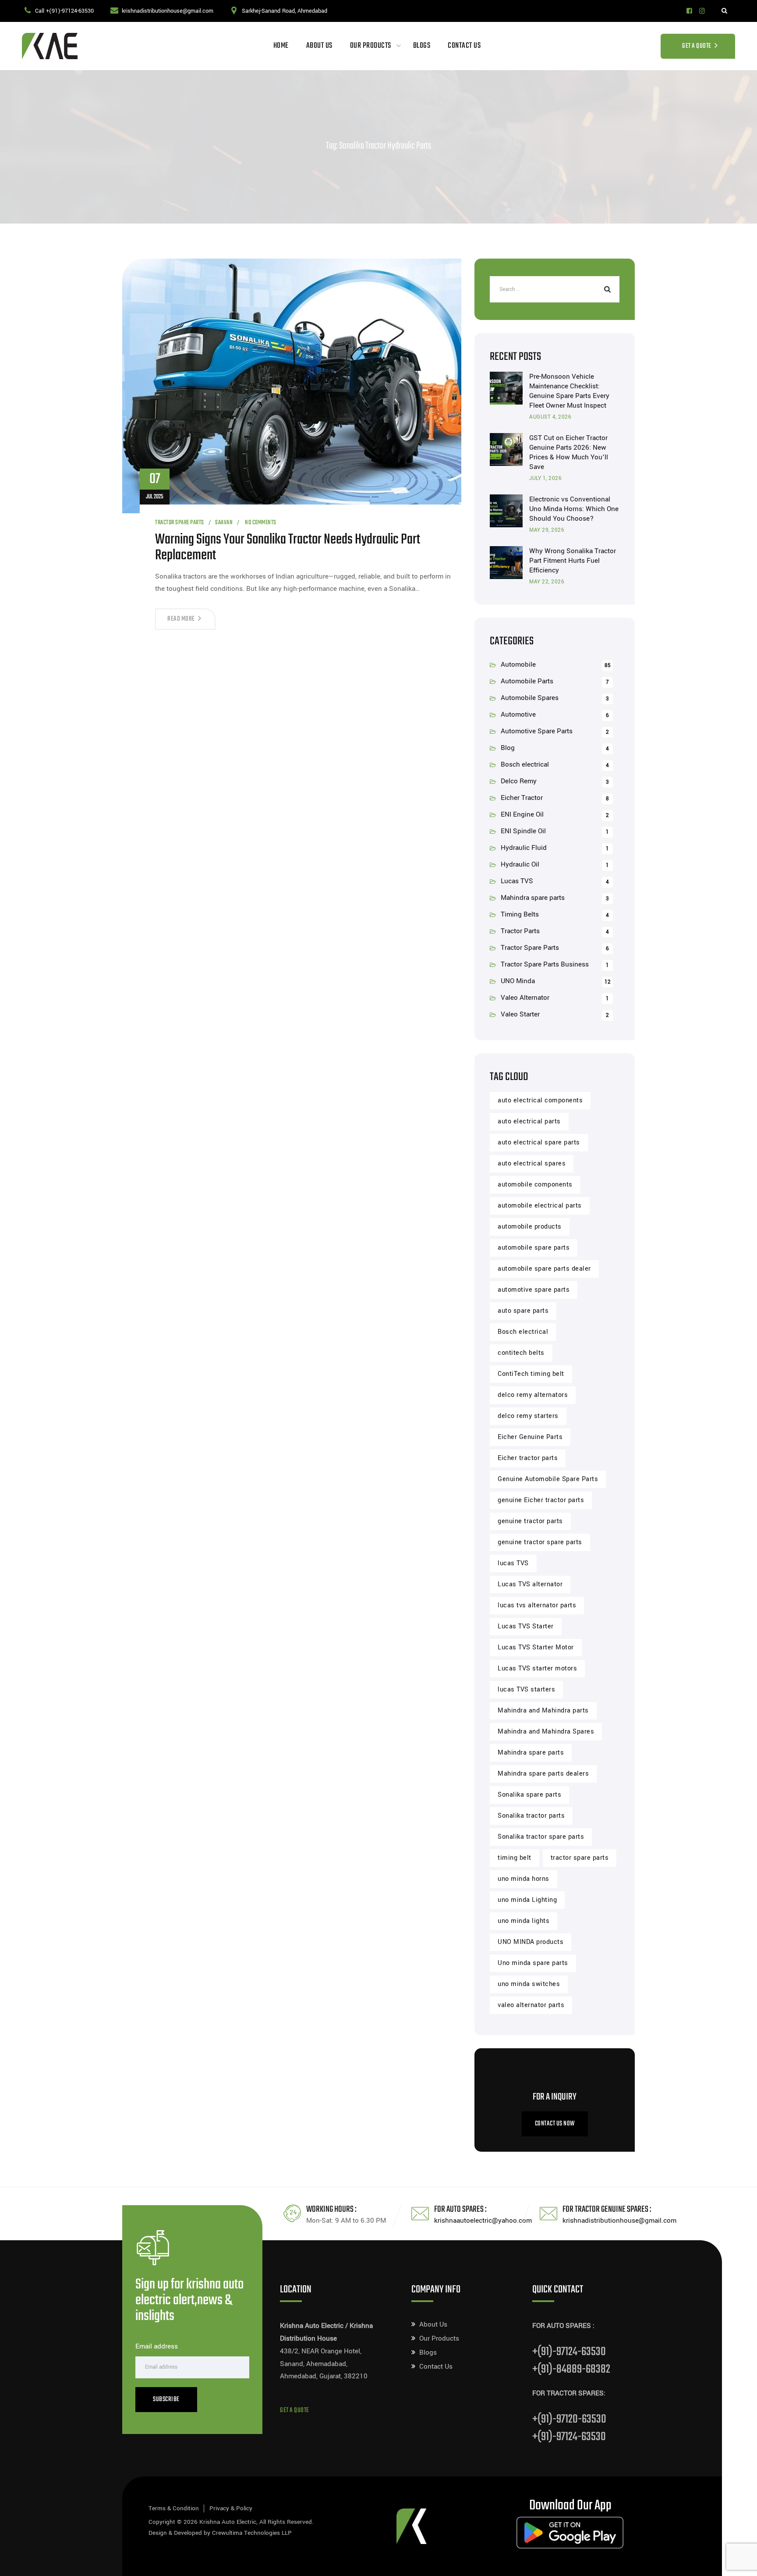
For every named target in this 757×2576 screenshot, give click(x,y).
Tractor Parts (520, 931)
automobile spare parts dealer (544, 1269)
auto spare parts (523, 1311)
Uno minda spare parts (533, 1963)
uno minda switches (529, 1984)
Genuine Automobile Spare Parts (548, 1479)
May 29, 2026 (547, 530)
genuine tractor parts (530, 1521)
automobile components (535, 1185)
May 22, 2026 (547, 582)
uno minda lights (524, 1921)
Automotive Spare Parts (537, 731)
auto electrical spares (532, 1164)
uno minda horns (524, 1879)
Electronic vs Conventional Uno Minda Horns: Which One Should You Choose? (574, 509)
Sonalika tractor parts (531, 1816)
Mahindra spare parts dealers (543, 1774)
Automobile (518, 664)
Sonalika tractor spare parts (541, 1837)
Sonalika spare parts (529, 1795)
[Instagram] (702, 11)
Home (281, 46)
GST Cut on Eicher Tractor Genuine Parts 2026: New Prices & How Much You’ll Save (569, 452)
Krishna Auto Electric (228, 2522)
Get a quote (295, 2411)
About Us (319, 46)
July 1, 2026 (545, 478)
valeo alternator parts (531, 2005)
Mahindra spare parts (533, 898)
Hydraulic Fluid (524, 848)
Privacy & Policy (231, 2508)
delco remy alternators (533, 1395)
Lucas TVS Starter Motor (536, 1647)
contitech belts (521, 1353)
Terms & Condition (174, 2508)
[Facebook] (689, 11)
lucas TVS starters (526, 1690)
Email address (157, 2346)
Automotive (518, 714)
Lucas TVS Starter (526, 1626)
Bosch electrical (525, 764)
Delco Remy (519, 781)
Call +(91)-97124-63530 (64, 11)
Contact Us (464, 46)
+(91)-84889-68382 (571, 2369)
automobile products (530, 1227)
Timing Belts (520, 914)
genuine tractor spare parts (540, 1542)
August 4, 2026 (550, 417)
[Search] (724, 11)
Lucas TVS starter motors (537, 1668)
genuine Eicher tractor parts (541, 1500)
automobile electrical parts (540, 1206)
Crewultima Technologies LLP (252, 2533)
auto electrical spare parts (539, 1142)
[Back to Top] (738, 2562)
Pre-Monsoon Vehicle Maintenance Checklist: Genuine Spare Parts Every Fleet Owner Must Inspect (569, 391)
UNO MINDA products (531, 1942)
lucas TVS (513, 1563)
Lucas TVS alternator (530, 1584)
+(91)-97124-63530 (569, 2352)
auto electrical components (540, 1100)
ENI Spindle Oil (523, 831)
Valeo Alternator (525, 998)
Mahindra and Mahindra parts (543, 1711)
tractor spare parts (580, 1858)
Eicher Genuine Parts (530, 1437)
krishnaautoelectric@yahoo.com (483, 2221)
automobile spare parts (534, 1248)
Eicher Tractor (522, 798)
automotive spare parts (534, 1290)
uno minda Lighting (527, 1900)
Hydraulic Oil (520, 864)
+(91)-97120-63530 (569, 2419)
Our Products (371, 46)
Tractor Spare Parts (180, 523)
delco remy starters (528, 1416)
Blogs (422, 46)
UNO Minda (518, 981)
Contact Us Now (555, 2124)
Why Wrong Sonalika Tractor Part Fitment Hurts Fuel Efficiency (573, 561)
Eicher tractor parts (528, 1458)
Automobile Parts (527, 681)
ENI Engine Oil (522, 814)
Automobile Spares (530, 698)
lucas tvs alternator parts (537, 1605)
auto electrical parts (529, 1121)
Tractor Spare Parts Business (545, 964)
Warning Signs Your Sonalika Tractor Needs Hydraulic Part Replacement (288, 548)
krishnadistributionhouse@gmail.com (168, 11)
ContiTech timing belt (531, 1374)
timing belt (515, 1858)
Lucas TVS (517, 881)
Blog (508, 748)
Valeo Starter (520, 1014)
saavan (224, 523)
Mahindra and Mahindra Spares (546, 1732)
